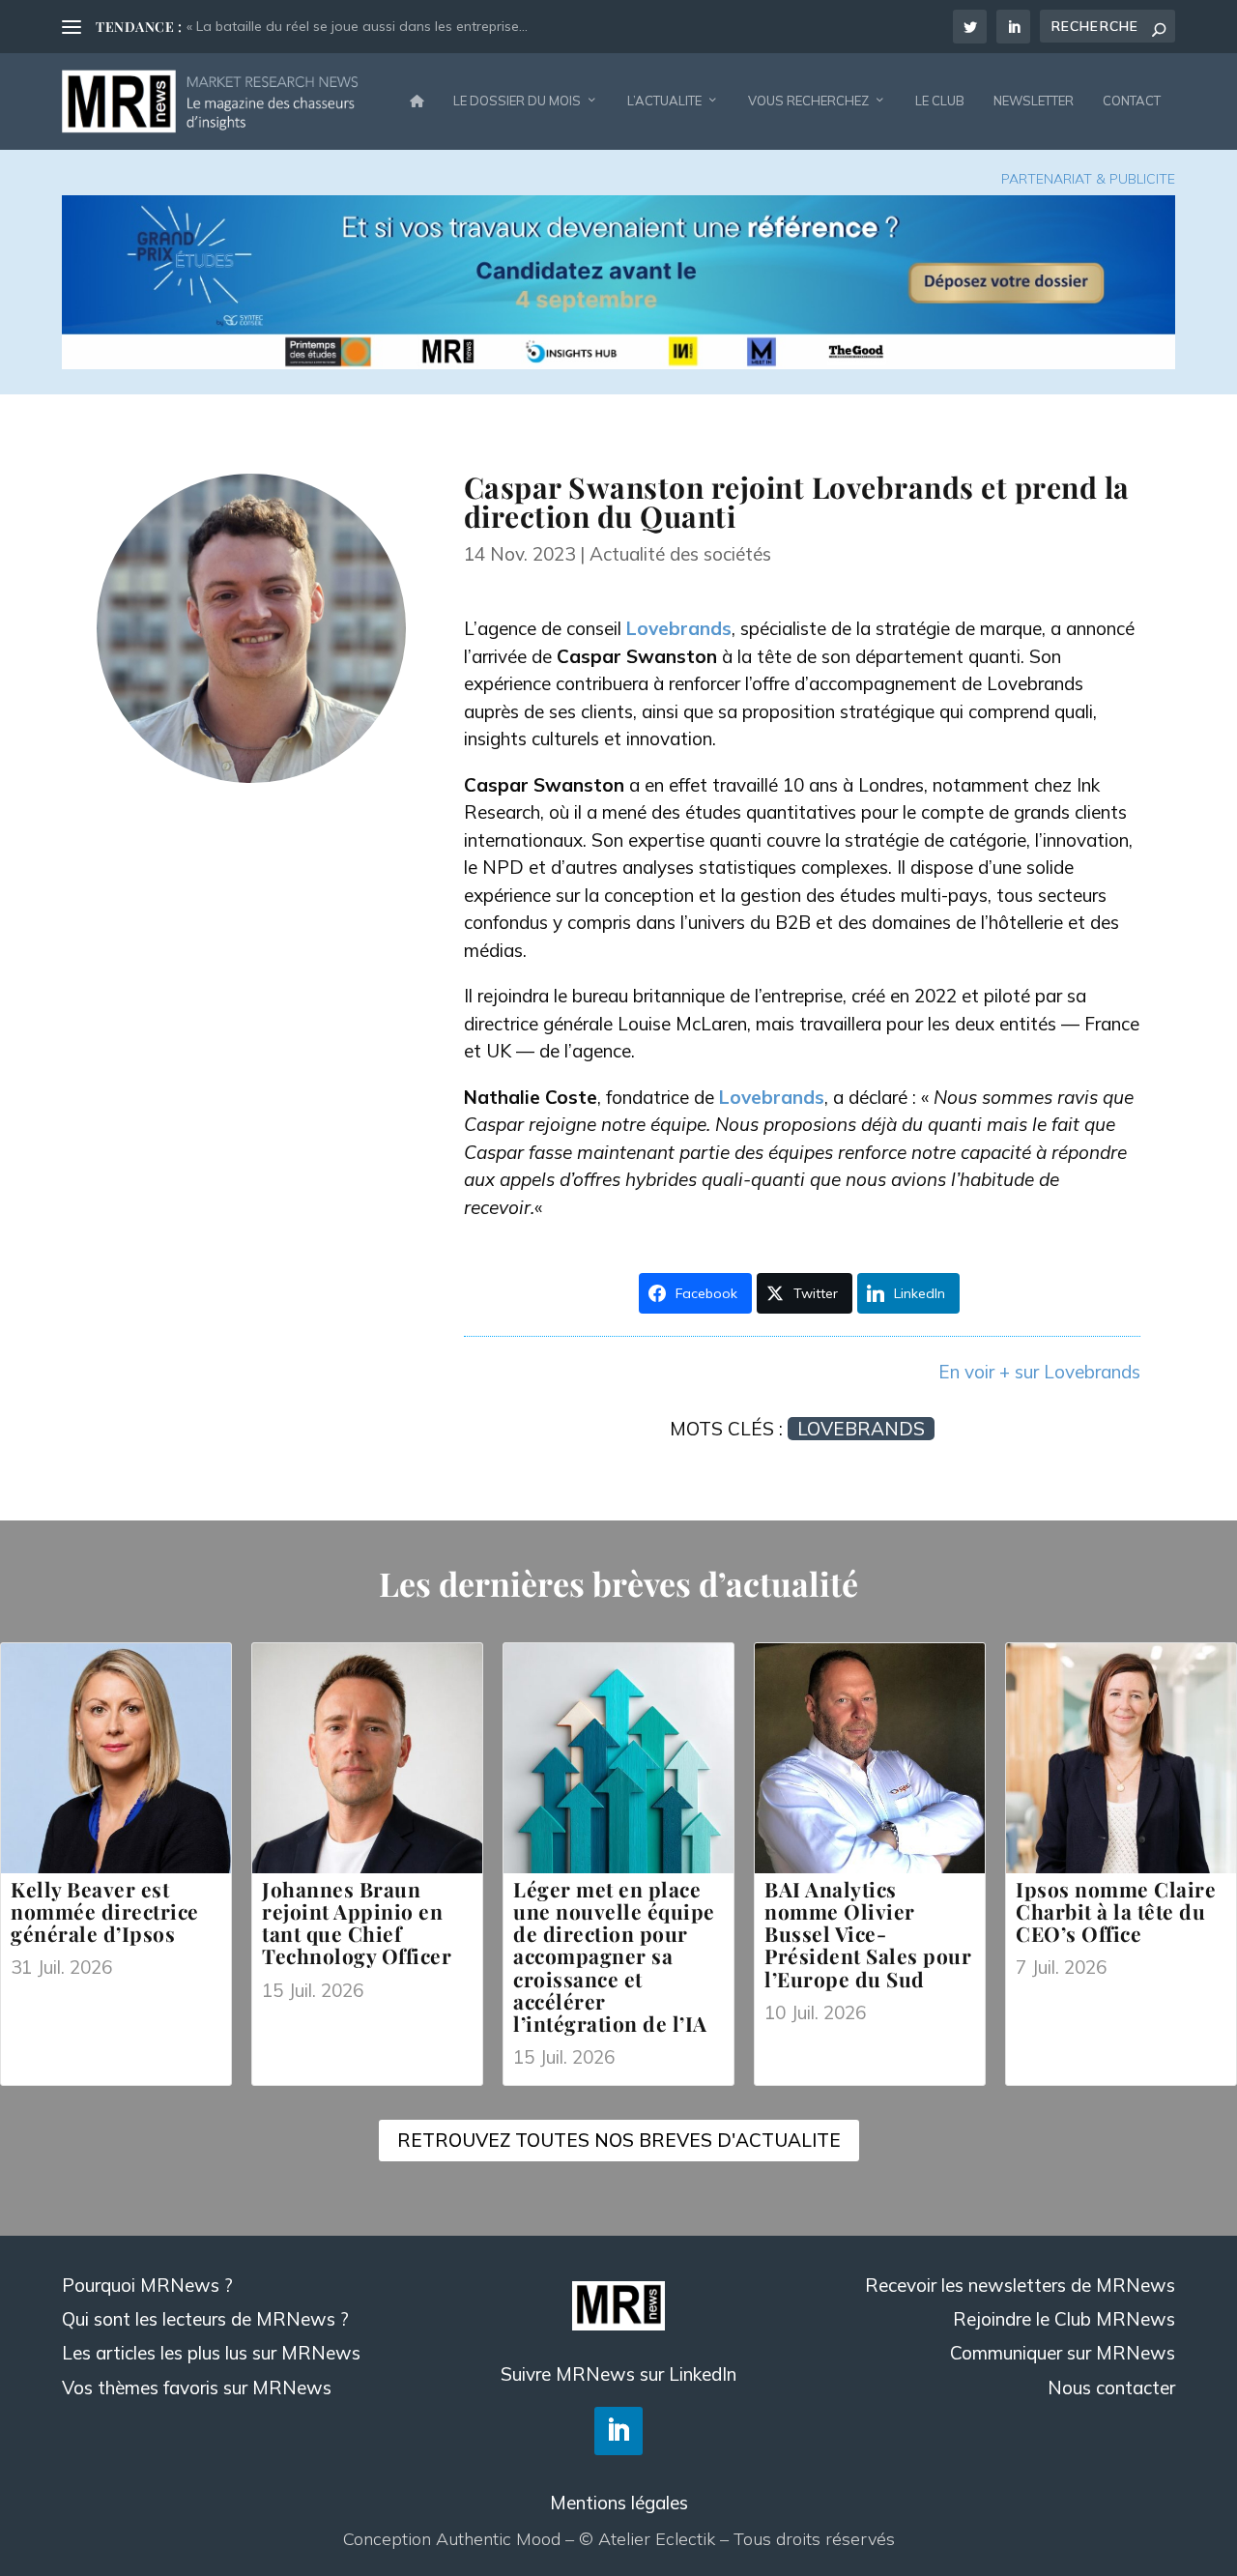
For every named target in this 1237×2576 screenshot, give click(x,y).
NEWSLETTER (1034, 101)
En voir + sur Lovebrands (1039, 1372)
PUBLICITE (1142, 179)
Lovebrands (679, 628)
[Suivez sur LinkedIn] (618, 2431)
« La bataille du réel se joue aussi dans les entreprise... (357, 26)
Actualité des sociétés (680, 554)
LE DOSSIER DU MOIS (517, 101)
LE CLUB (940, 101)
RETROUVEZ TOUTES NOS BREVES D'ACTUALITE (619, 2140)
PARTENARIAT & (1055, 179)
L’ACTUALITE (664, 101)
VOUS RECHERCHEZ (808, 101)
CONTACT (1132, 101)
